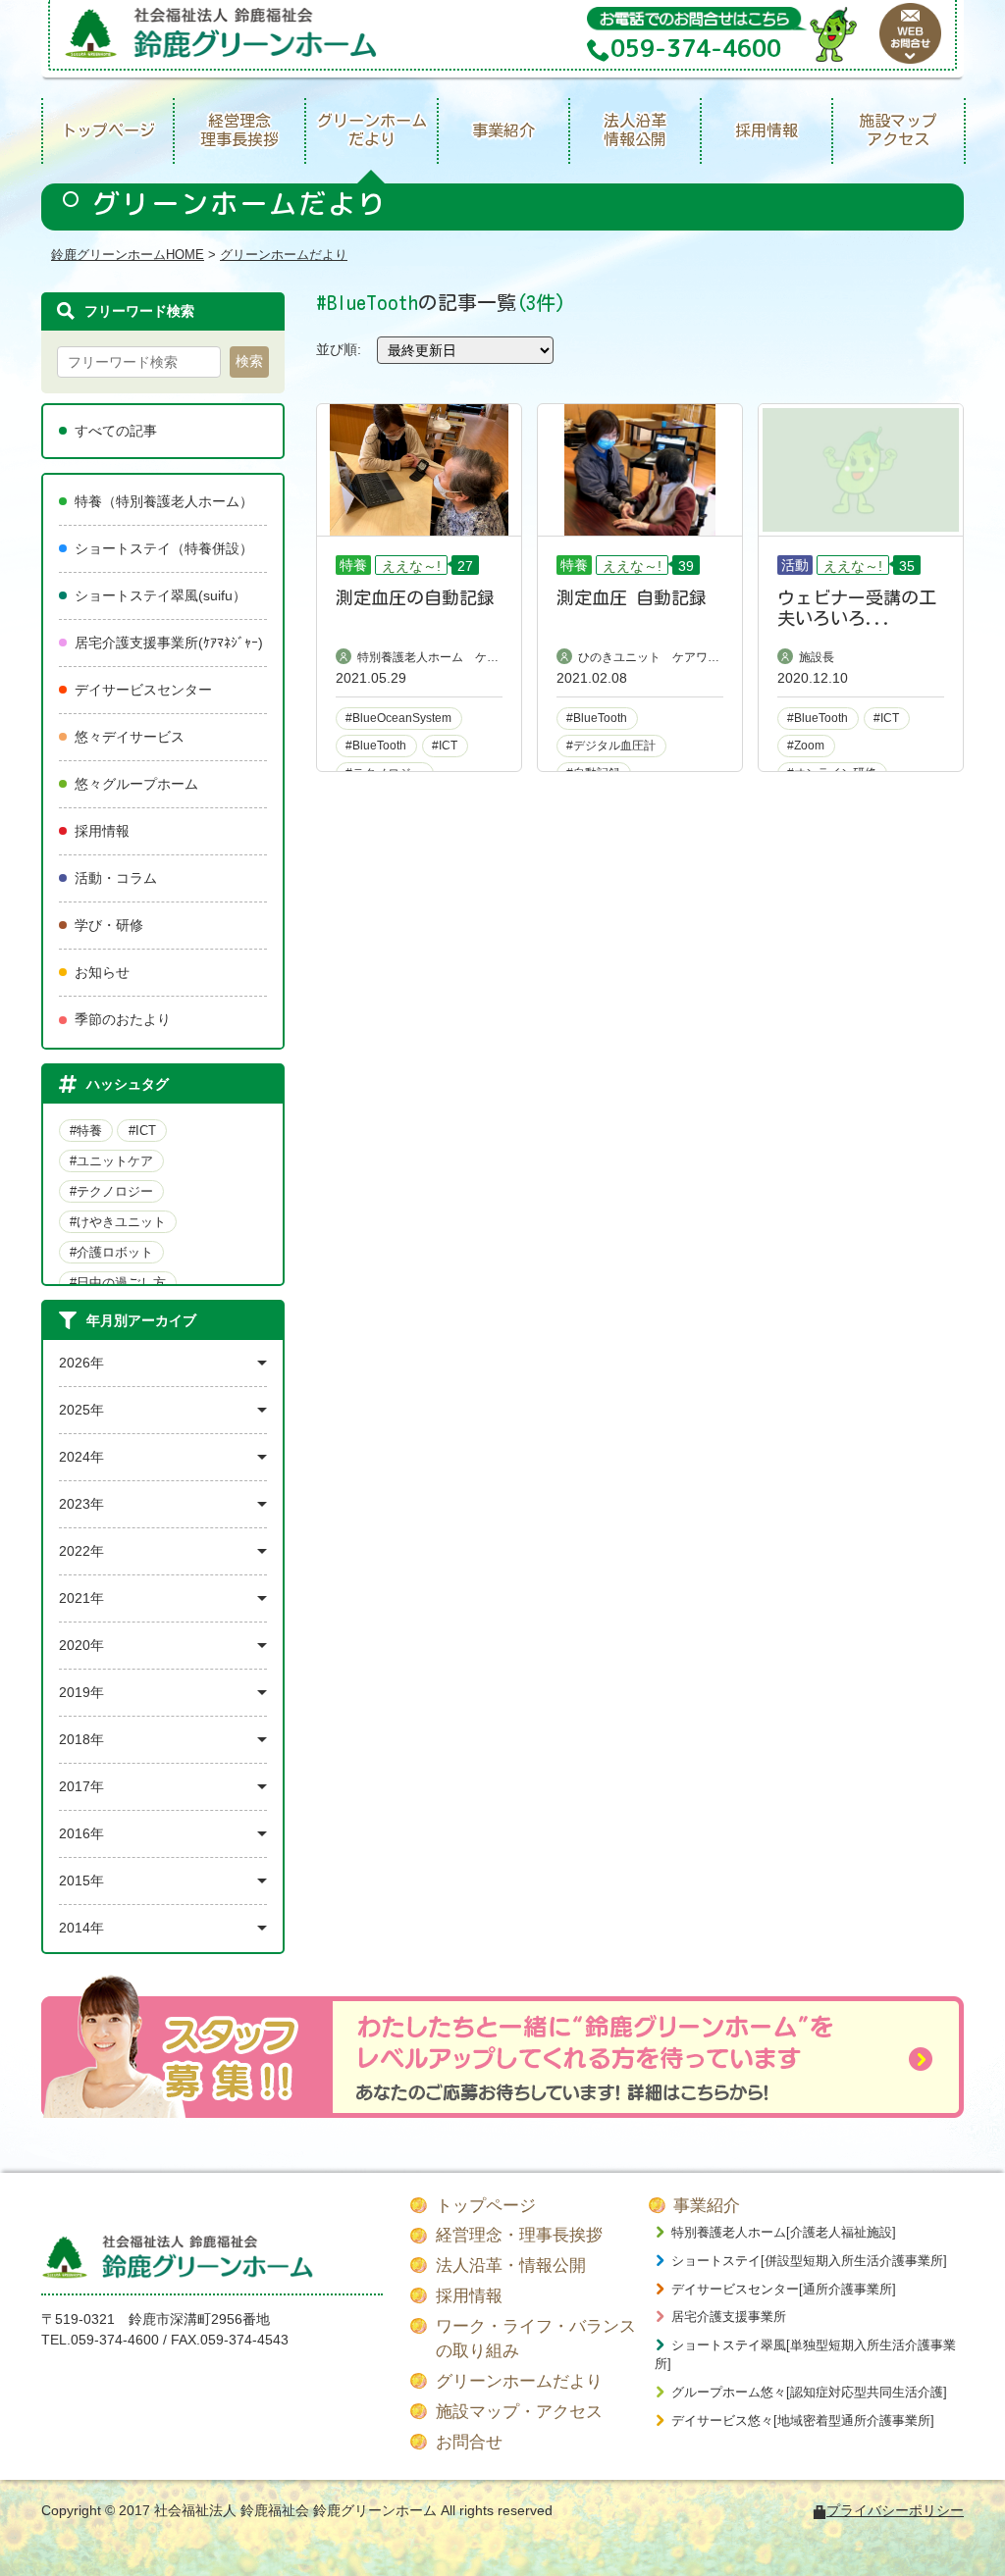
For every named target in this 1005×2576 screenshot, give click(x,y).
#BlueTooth (376, 746)
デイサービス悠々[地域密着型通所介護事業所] (803, 2421)
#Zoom (806, 746)
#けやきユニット (118, 1222)
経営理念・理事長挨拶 (519, 2235)
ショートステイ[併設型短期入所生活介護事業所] (809, 2261)
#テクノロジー (111, 1191)
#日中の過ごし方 (118, 1283)
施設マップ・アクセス (519, 2412)
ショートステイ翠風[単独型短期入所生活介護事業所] (805, 2355)
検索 (249, 361)
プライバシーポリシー (895, 2510)
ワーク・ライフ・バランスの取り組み (536, 2339)
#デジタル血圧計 (611, 746)
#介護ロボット (111, 1252)
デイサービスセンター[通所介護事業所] (784, 2289)
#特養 (86, 1131)
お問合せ (469, 2442)
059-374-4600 (115, 2340)
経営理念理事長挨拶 (239, 130)
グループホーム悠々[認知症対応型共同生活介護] (809, 2392)
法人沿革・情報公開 (511, 2266)
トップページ (108, 130)
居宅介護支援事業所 (729, 2317)
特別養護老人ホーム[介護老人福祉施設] (784, 2232)
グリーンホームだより (372, 130)
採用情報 (767, 130)
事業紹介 (503, 130)
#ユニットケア (111, 1161)
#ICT (142, 1131)
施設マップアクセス (898, 130)
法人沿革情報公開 (635, 130)
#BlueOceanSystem (398, 718)
